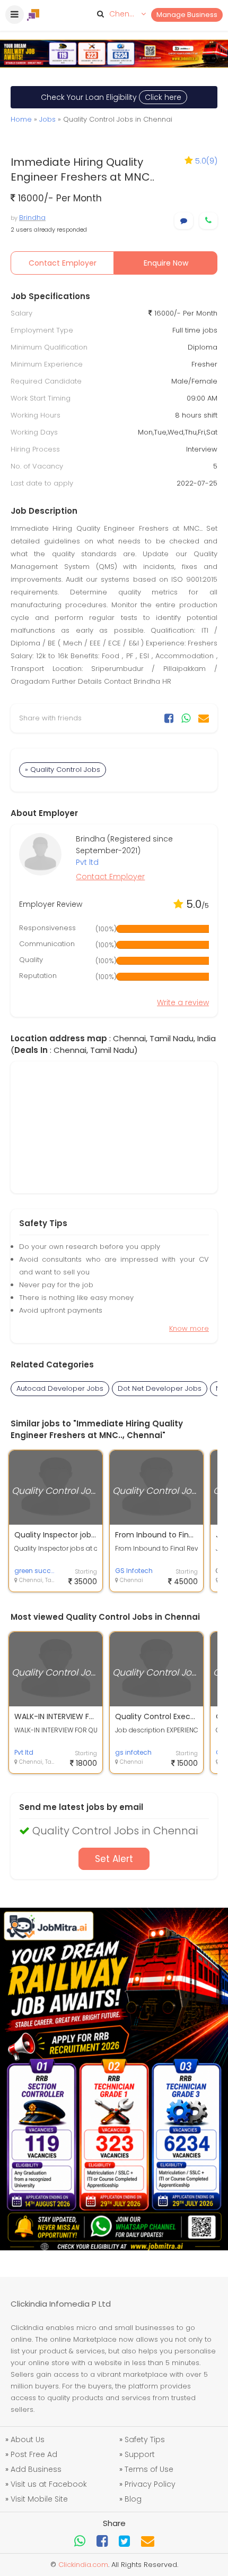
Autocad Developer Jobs (60, 1388)
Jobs (47, 119)
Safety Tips (145, 2439)
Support (140, 2454)
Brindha (32, 218)
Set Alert (114, 1859)
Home (21, 119)
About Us (28, 2439)
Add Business (36, 2469)
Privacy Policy (150, 2484)
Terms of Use (149, 2469)
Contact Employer (63, 263)
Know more (189, 1328)
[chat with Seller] (184, 221)
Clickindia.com (83, 2565)
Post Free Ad (34, 2454)
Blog (133, 2499)
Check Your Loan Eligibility (111, 97)
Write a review (183, 1002)
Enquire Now (166, 263)
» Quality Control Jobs (63, 770)
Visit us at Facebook (49, 2484)
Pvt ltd (87, 862)
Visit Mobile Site (39, 2499)
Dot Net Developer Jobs (160, 1388)
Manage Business (187, 15)
